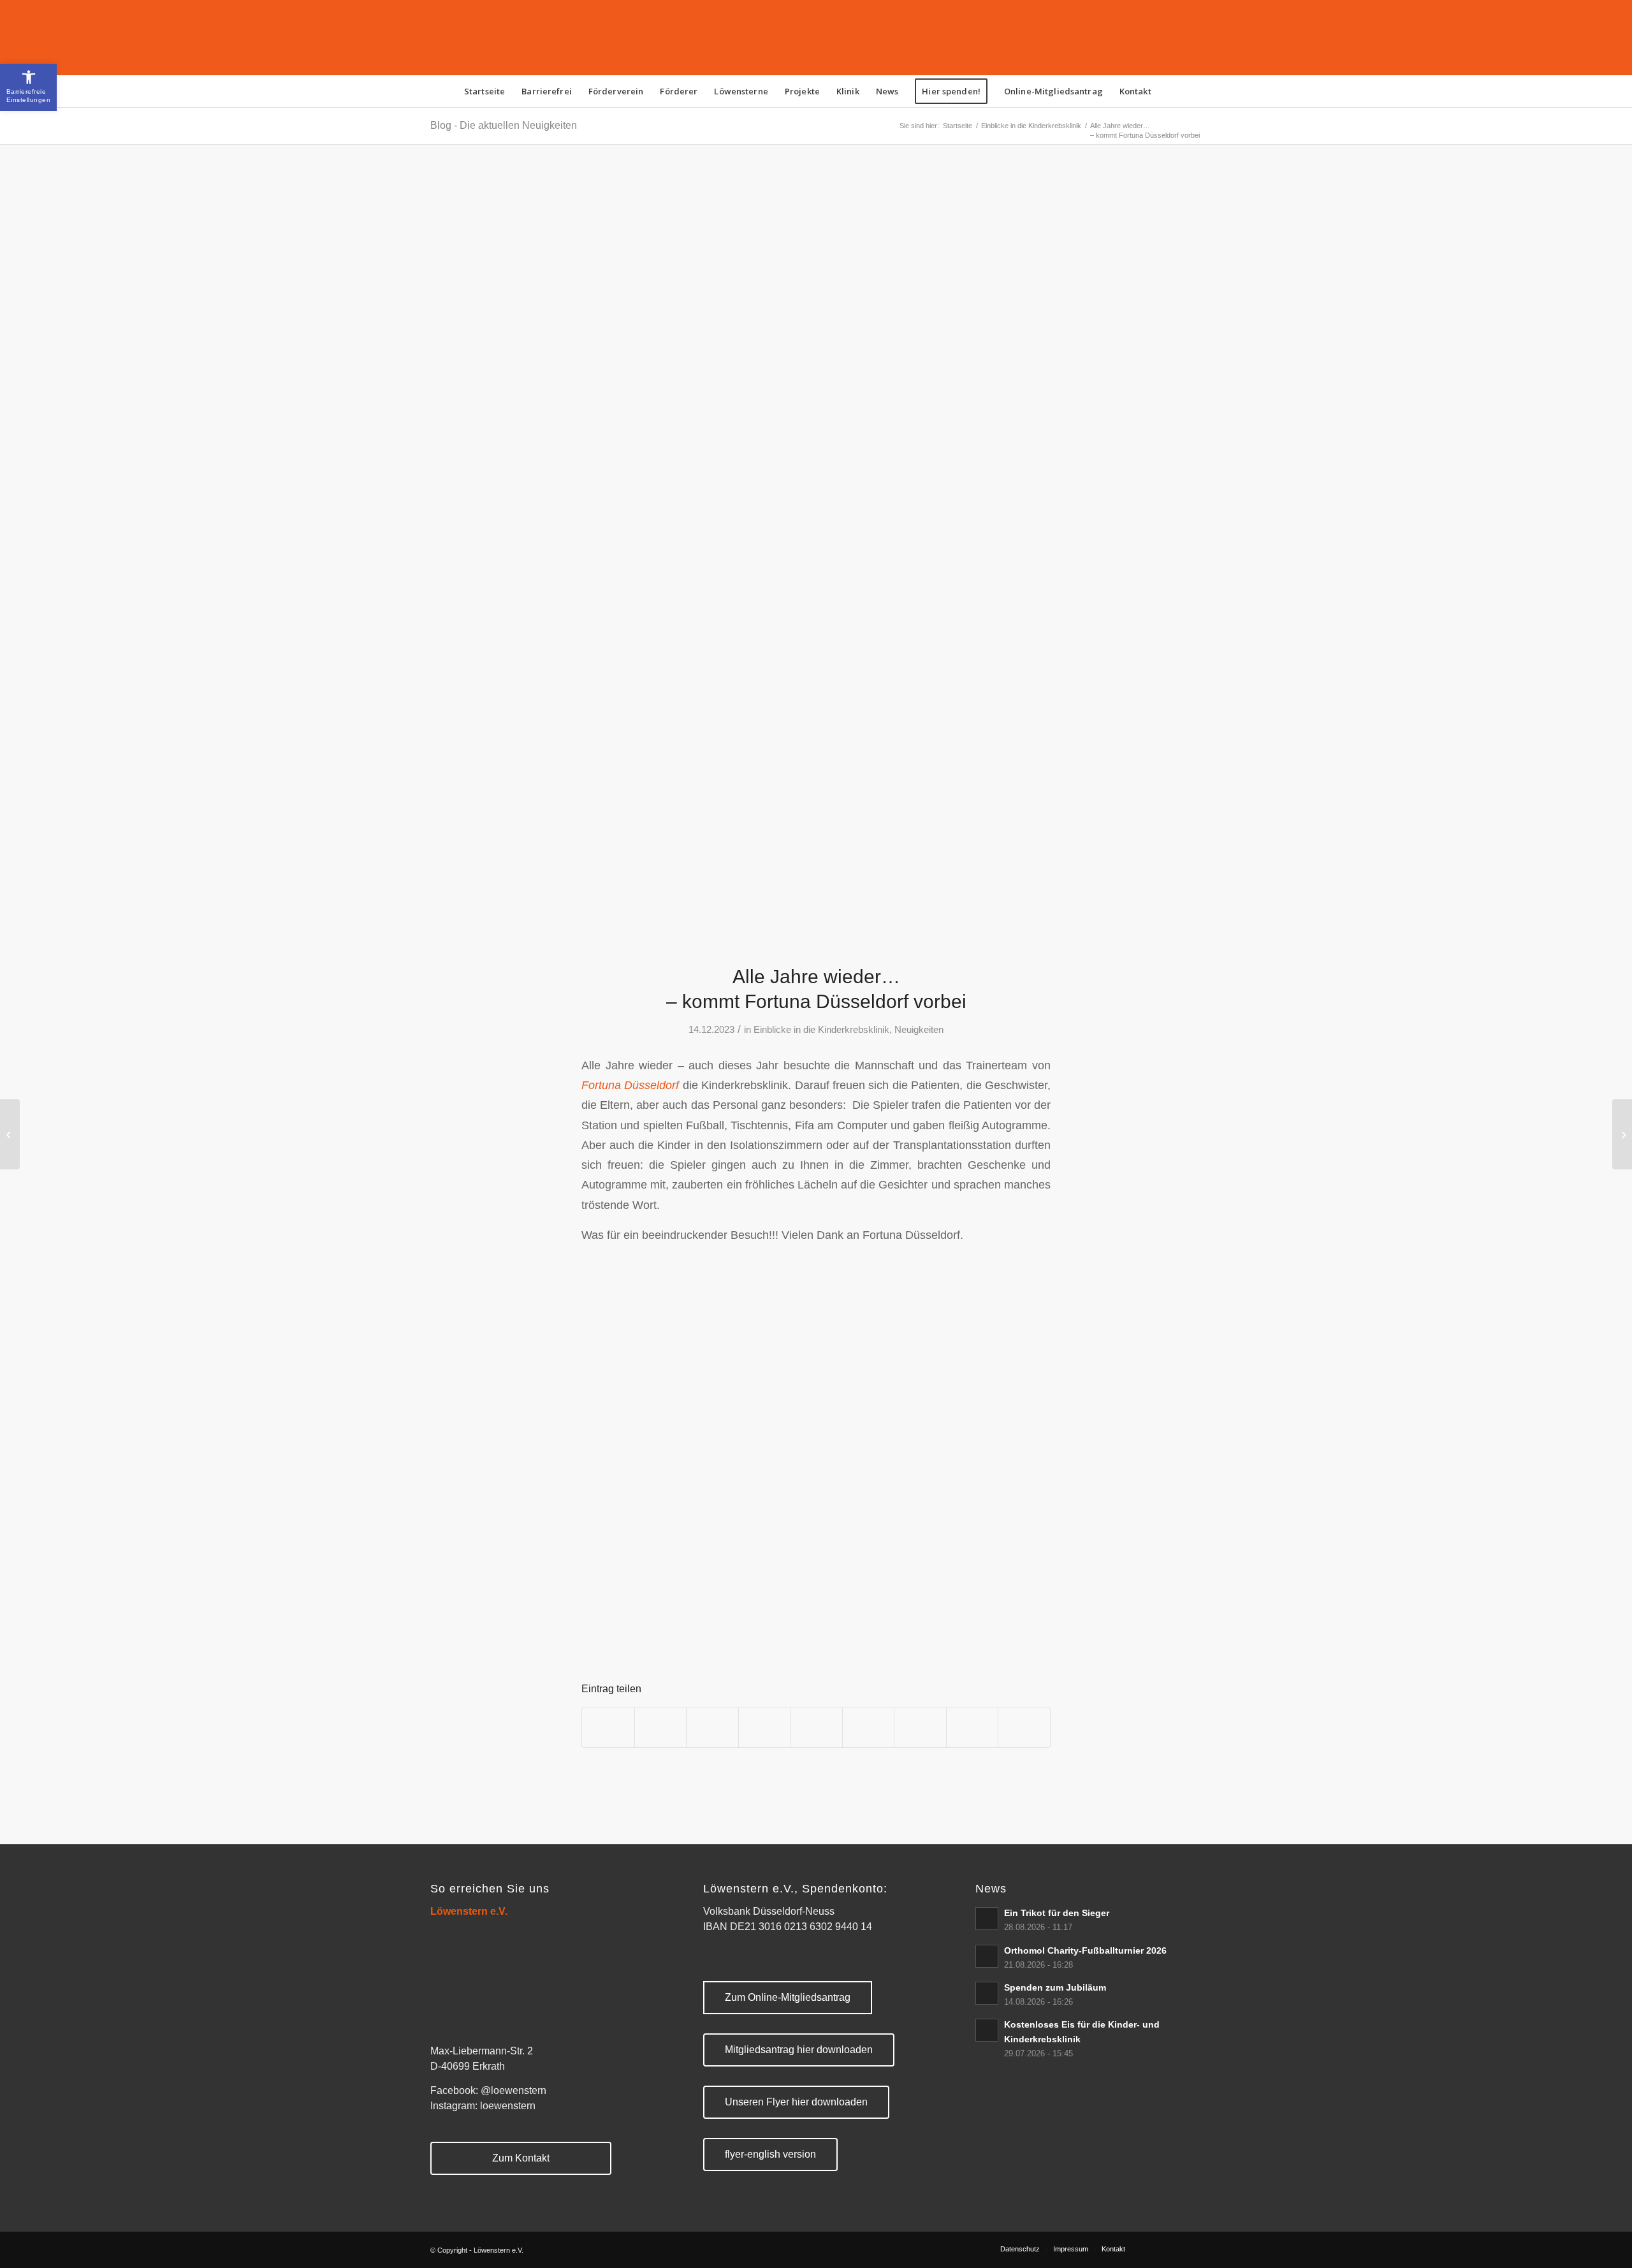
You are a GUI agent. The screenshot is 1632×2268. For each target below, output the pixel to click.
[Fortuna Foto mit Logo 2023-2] (816, 562)
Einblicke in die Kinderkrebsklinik (821, 1030)
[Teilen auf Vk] (920, 1728)
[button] (28, 87)
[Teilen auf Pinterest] (765, 1728)
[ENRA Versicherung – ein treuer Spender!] (1622, 1134)
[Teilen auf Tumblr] (869, 1728)
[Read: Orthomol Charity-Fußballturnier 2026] (987, 1956)
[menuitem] (484, 91)
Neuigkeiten (919, 1030)
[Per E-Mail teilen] (1024, 1728)
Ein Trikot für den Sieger (1057, 1913)
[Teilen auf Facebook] (608, 1728)
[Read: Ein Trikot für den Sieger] (987, 1919)
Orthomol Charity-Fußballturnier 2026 (1085, 1951)
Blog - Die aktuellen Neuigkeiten (504, 125)
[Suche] (1168, 91)
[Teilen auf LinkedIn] (816, 1728)
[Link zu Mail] (1192, 2248)
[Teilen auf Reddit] (973, 1728)
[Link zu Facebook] (1154, 2248)
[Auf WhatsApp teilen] (712, 1728)
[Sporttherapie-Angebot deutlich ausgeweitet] (10, 1134)
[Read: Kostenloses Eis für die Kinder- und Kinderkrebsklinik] (987, 2030)
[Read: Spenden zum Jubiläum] (987, 1993)
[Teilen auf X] (661, 1728)
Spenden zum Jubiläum (1055, 1988)
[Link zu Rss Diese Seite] (1173, 2248)
